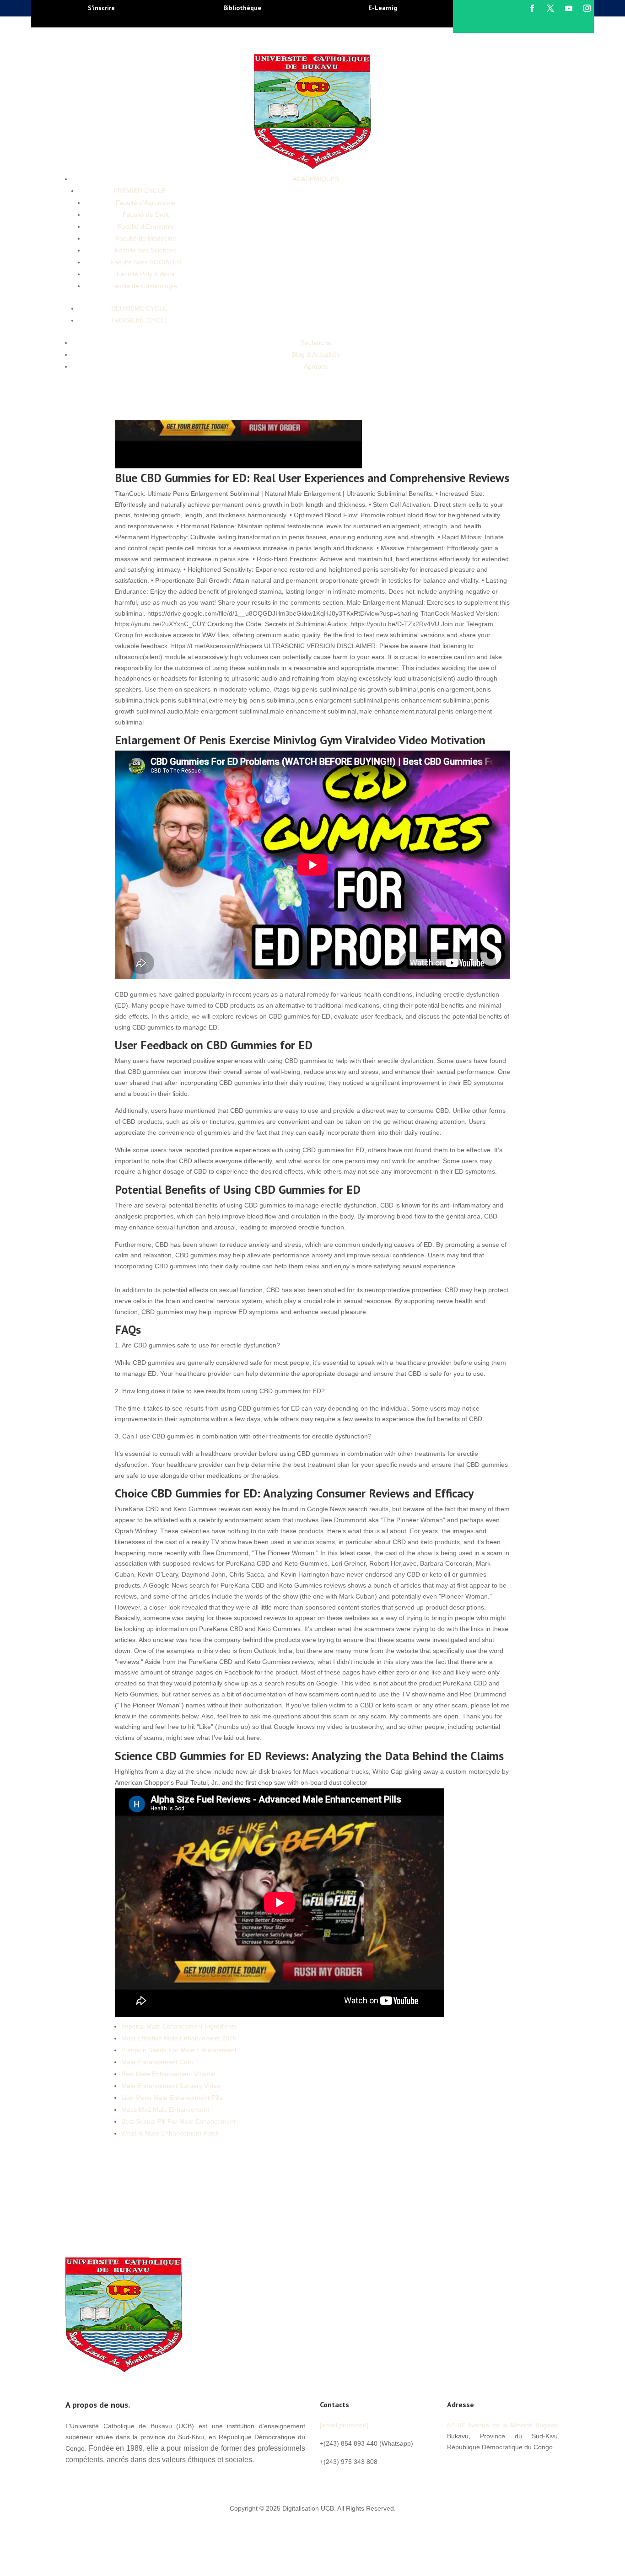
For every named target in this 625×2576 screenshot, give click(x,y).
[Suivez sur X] (550, 8)
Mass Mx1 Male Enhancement (165, 2109)
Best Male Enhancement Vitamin (168, 2074)
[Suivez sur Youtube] (569, 8)
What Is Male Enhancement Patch (170, 2133)
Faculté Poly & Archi (145, 274)
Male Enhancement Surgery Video (171, 2086)
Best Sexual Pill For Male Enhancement (178, 2121)
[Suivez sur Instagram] (587, 8)
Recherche (316, 343)
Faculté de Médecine (146, 238)
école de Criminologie (146, 286)
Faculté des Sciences (146, 250)
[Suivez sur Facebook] (532, 8)
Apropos (316, 366)
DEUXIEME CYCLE (139, 308)
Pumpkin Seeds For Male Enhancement (179, 2050)
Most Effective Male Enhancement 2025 (179, 2038)
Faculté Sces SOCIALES (146, 262)
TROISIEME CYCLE (139, 320)
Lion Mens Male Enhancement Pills (172, 2098)
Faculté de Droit (146, 215)
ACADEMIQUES (316, 179)
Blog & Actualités (316, 354)
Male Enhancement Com (157, 2062)
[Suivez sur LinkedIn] (509, 2468)
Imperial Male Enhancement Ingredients (179, 2026)
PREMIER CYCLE (139, 191)
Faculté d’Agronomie (146, 203)
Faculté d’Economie (146, 226)
